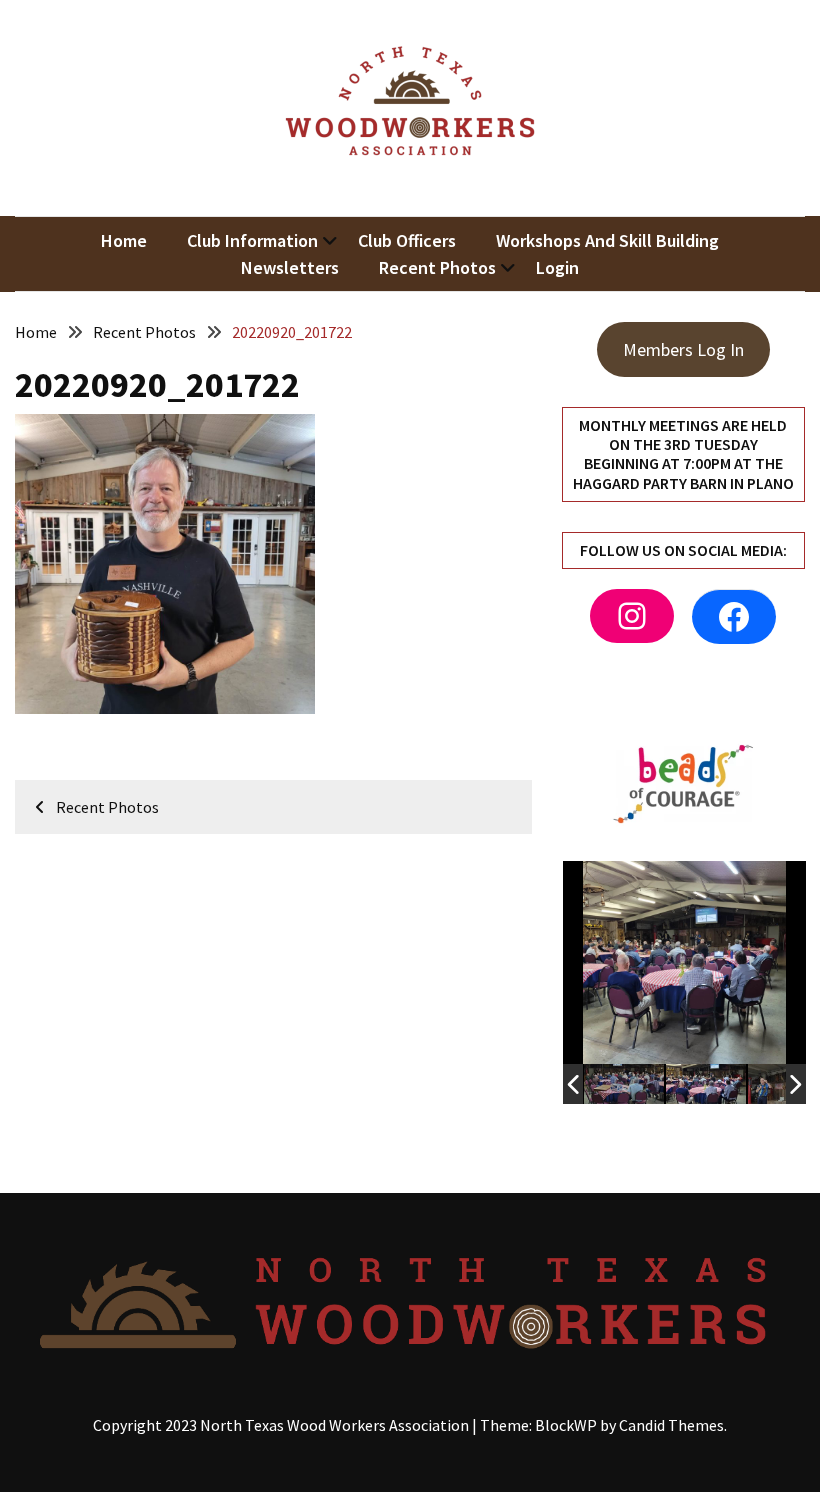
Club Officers (407, 240)
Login (557, 267)
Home (124, 240)
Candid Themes (671, 1425)
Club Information (252, 240)
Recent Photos (437, 267)
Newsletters (290, 267)
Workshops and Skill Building (607, 240)
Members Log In (683, 349)
